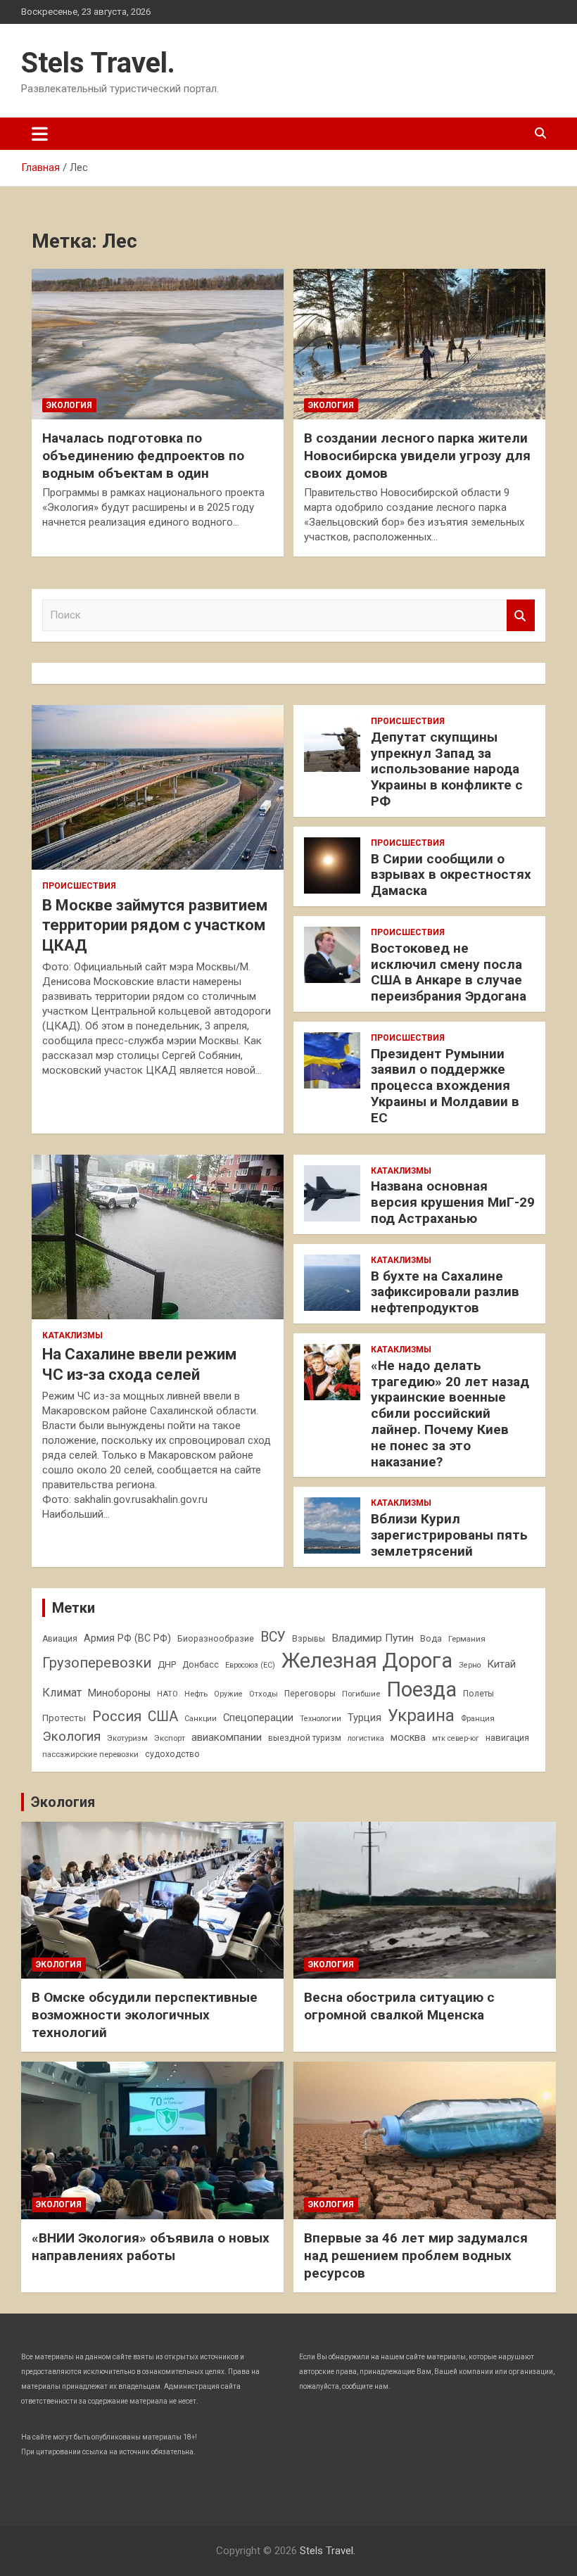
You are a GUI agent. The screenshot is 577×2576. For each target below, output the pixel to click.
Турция (364, 1718)
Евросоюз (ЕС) (250, 1665)
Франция (478, 1718)
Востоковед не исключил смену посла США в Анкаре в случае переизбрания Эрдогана (449, 972)
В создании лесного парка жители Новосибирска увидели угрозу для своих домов (417, 455)
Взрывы (309, 1639)
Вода (431, 1639)
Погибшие (361, 1694)
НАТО (167, 1694)
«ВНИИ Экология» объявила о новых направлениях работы (151, 2247)
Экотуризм (127, 1738)
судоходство (172, 1754)
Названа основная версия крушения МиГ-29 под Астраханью (453, 1202)
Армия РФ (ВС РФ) (127, 1638)
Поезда (421, 1689)
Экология (69, 405)
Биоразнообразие (216, 1639)
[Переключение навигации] (40, 134)
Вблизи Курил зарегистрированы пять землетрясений (449, 1535)
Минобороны (119, 1693)
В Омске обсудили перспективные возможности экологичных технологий (145, 2015)
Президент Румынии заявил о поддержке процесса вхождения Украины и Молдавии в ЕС (445, 1086)
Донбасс (201, 1665)
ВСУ (273, 1637)
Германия (467, 1639)
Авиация (60, 1639)
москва (408, 1737)
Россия (117, 1716)
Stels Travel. (98, 63)
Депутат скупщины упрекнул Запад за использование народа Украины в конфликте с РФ (447, 769)
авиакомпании (227, 1737)
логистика (366, 1738)
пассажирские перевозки (90, 1754)
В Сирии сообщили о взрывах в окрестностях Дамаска (451, 875)
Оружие (228, 1694)
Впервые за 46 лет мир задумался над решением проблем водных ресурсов (416, 2255)
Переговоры (310, 1694)
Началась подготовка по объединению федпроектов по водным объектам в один (143, 455)
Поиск (521, 615)
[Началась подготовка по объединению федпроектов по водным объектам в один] (158, 344)
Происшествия (79, 886)
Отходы (264, 1694)
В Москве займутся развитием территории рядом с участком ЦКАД (155, 925)
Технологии (321, 1719)
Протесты (64, 1718)
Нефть (196, 1694)
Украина (421, 1715)
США (163, 1717)
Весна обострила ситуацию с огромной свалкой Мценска (399, 2006)
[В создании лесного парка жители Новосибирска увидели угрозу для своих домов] (419, 344)
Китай (501, 1664)
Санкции (201, 1719)
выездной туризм (305, 1738)
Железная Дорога (367, 1661)
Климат (62, 1693)
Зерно (470, 1665)
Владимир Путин (373, 1638)
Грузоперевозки (97, 1663)
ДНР (167, 1664)
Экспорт (170, 1738)
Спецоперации (258, 1718)
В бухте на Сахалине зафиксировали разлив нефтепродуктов (445, 1292)
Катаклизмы (72, 1335)
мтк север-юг (456, 1738)
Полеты (478, 1694)
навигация (507, 1738)
